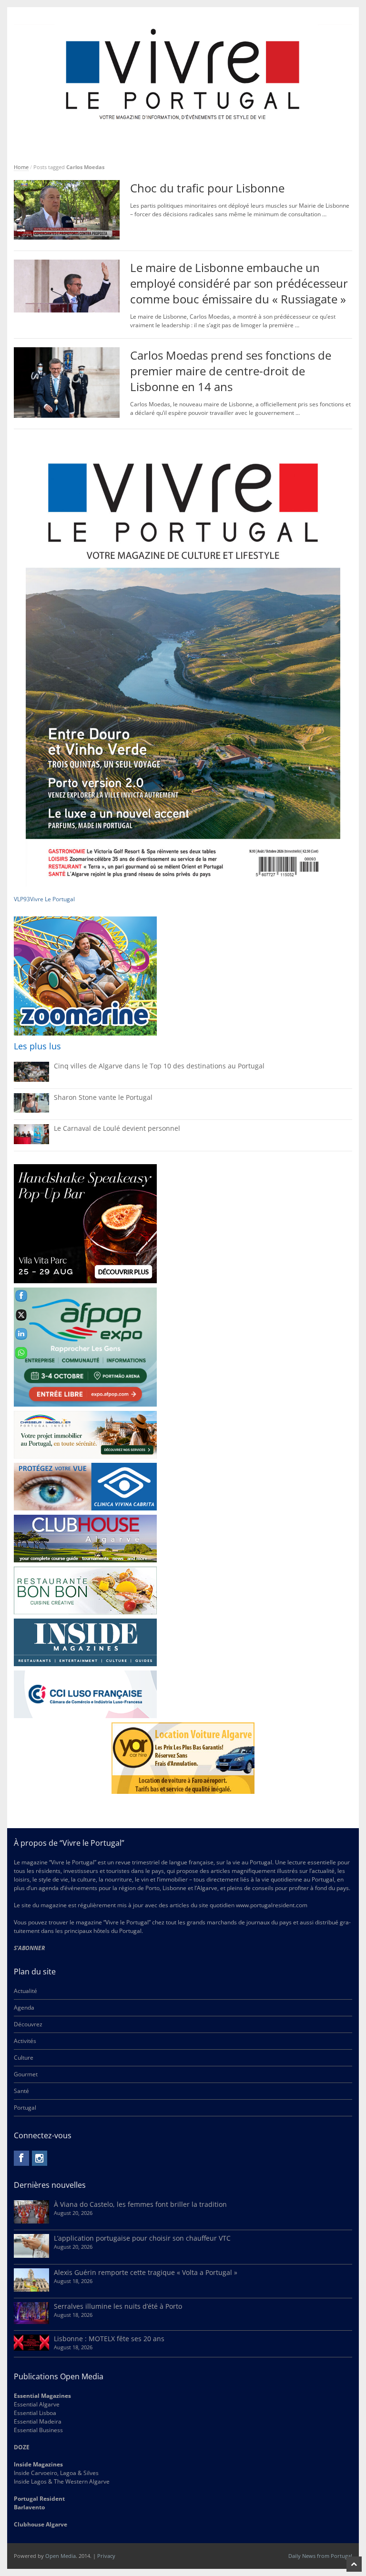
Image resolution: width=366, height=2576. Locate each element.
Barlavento (29, 2507)
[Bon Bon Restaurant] (85, 1590)
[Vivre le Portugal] (183, 75)
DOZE (22, 2447)
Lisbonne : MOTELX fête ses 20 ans (109, 2339)
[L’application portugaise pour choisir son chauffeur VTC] (31, 2256)
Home (21, 167)
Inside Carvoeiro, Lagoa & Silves (56, 2473)
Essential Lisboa (35, 2413)
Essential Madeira (38, 2421)
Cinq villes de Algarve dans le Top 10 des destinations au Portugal (159, 1066)
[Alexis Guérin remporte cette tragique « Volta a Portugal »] (31, 2289)
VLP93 (22, 899)
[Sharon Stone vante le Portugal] (31, 1111)
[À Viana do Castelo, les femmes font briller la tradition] (31, 2221)
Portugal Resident (40, 2499)
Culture (24, 2058)
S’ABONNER (29, 1948)
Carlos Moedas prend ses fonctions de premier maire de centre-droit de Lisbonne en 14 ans (231, 371)
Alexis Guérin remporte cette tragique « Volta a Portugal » (146, 2272)
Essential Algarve (37, 2404)
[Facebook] (21, 2158)
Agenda (24, 2007)
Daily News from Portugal (320, 2556)
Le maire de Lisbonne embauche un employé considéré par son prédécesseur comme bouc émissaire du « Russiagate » (239, 283)
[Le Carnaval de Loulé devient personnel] (31, 1142)
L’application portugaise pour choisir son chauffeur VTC (142, 2238)
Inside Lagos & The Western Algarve (62, 2481)
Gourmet (26, 2074)
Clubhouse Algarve (41, 2524)
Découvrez (28, 2024)
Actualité (25, 1991)
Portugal (25, 2108)
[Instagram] (40, 2158)
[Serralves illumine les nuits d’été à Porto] (31, 2322)
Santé (21, 2091)
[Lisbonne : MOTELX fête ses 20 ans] (31, 2349)
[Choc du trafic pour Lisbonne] (67, 237)
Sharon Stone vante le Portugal (103, 1097)
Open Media (61, 2556)
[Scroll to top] (354, 2564)
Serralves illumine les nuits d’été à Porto (118, 2306)
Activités (25, 2041)
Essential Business (38, 2430)
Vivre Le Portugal (53, 899)
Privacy (106, 2556)
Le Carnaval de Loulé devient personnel (117, 1128)
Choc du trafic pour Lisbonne (207, 188)
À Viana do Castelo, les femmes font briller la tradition (140, 2204)
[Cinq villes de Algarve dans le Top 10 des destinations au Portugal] (31, 1080)
